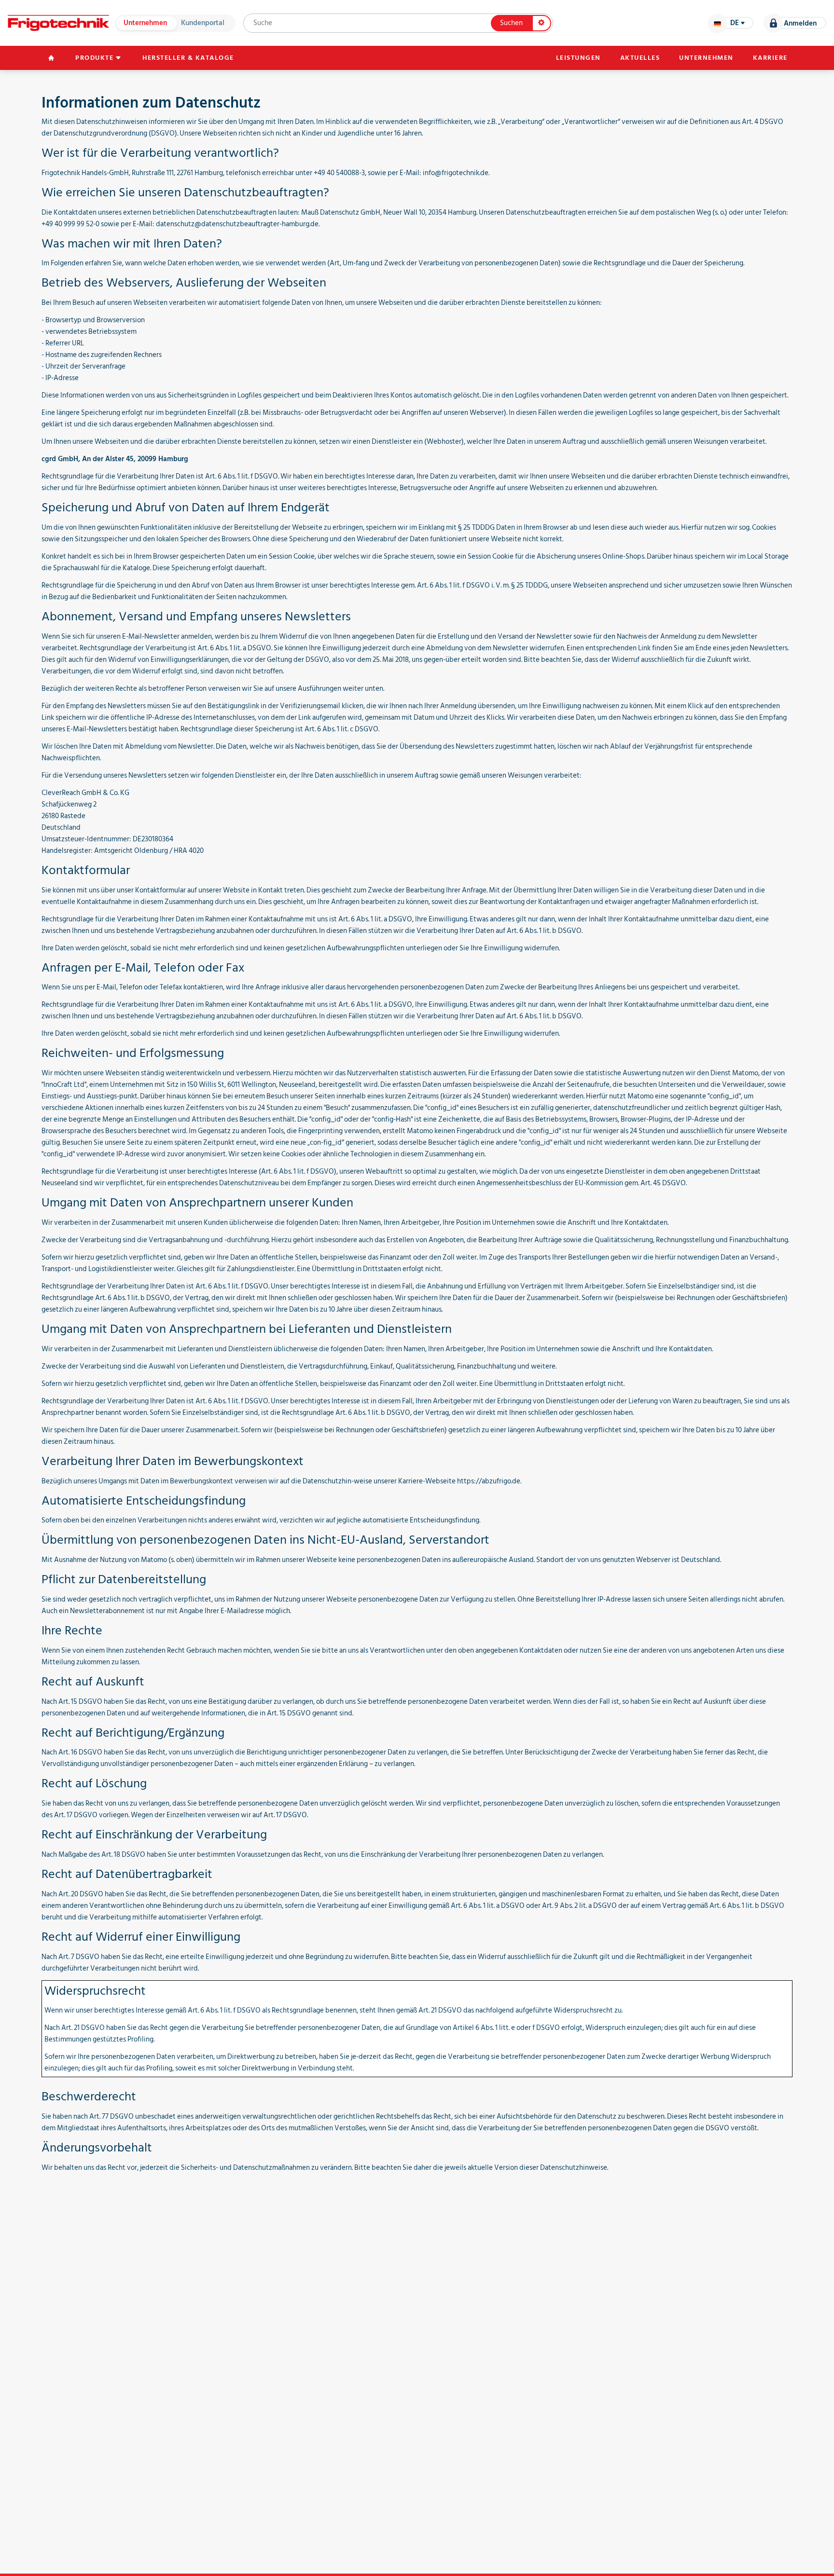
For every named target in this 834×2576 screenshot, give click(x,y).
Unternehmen (145, 23)
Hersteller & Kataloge (188, 58)
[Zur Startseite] (58, 23)
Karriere (770, 58)
